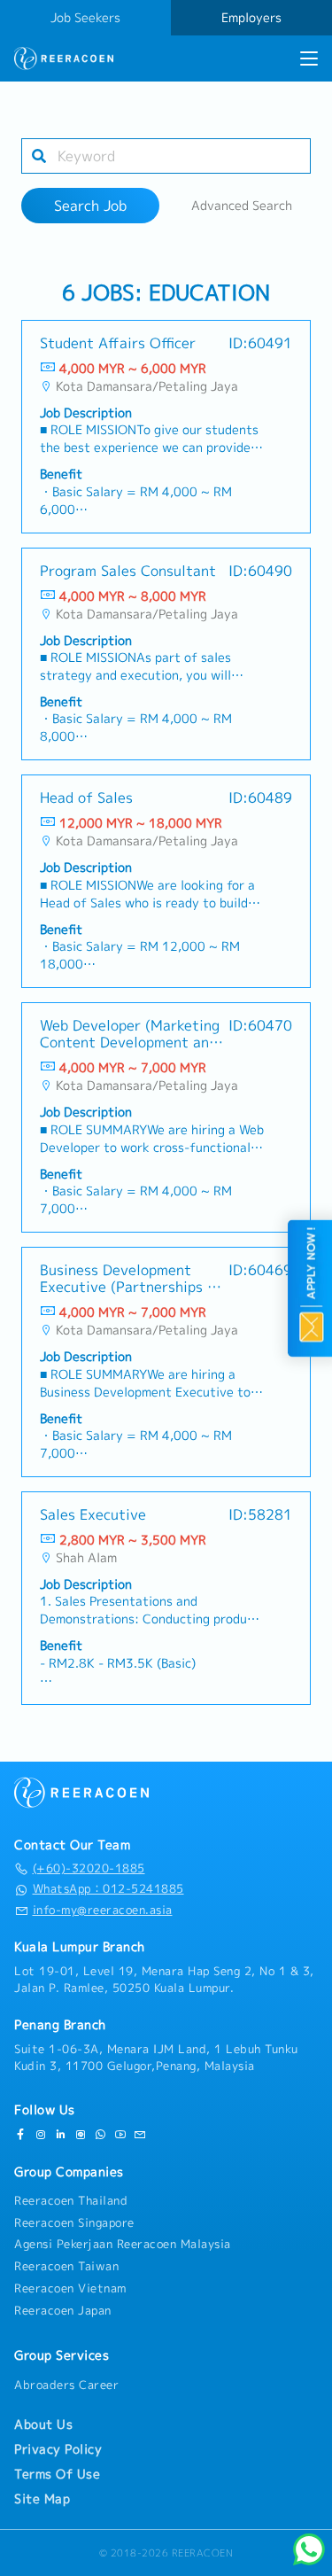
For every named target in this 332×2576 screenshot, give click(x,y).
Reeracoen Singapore (74, 2222)
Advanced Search (242, 206)
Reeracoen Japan (63, 2310)
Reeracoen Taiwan (66, 2266)
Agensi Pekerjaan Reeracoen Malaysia (123, 2244)
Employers (251, 18)
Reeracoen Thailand (71, 2200)
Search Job (90, 206)
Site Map (42, 2499)
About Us (43, 2424)
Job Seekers (85, 18)
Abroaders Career (66, 2385)
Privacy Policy (58, 2449)
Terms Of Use (57, 2474)
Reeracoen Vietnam (70, 2288)
